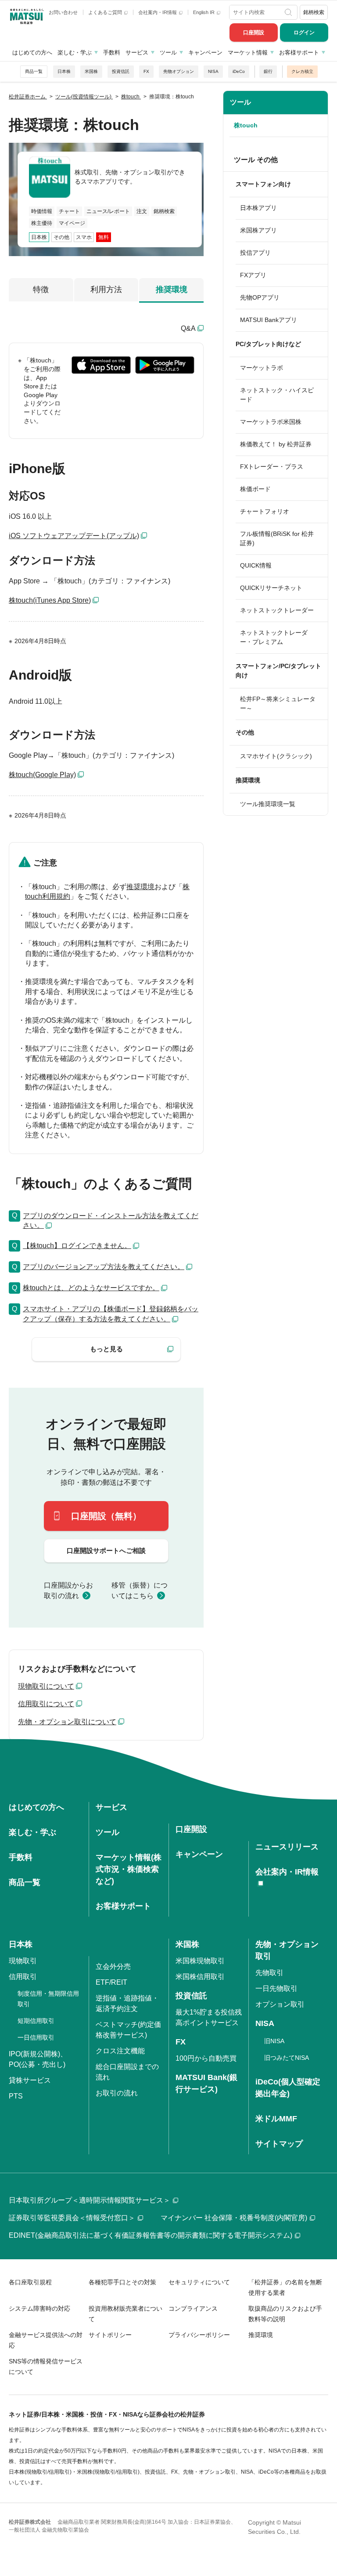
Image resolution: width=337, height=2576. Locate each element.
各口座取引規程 (30, 2282)
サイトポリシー (110, 2335)
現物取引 (23, 1961)
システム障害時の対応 (39, 2308)
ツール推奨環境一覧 (268, 804)
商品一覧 (34, 71)
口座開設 (254, 33)
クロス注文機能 (120, 2051)
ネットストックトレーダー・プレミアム (274, 637)
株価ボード (255, 489)
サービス (137, 52)
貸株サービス (30, 2080)
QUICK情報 (256, 565)
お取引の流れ (117, 2093)
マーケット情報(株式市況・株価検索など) (129, 1869)
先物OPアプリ (260, 297)
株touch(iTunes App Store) (50, 600)
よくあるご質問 (106, 12)
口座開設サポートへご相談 (106, 1550)
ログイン (304, 33)
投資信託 (121, 71)
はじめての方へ (32, 52)
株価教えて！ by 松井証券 (276, 444)
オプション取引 (280, 2004)
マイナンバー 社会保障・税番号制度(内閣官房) (234, 2218)
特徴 (41, 289)
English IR (204, 12)
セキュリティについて (199, 2282)
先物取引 (269, 1973)
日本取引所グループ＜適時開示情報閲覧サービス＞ (90, 2200)
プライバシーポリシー (199, 2335)
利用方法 (106, 289)
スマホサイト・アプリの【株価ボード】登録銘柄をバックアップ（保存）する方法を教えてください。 (111, 1314)
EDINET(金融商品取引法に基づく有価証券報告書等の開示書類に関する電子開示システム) (151, 2235)
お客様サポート (299, 52)
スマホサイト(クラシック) (276, 756)
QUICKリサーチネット (271, 588)
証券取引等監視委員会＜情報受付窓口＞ (72, 2218)
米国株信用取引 (200, 1977)
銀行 (268, 71)
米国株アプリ (258, 230)
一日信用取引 (36, 2037)
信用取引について (46, 1704)
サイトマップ (279, 2144)
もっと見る (106, 1349)
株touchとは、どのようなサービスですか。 (91, 1288)
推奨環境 (172, 289)
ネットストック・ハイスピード (277, 395)
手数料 (112, 52)
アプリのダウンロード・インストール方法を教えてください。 (111, 1221)
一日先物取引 (276, 1988)
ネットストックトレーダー (277, 610)
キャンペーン (205, 52)
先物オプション (179, 71)
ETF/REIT (111, 1982)
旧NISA (274, 2041)
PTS (16, 2096)
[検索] (289, 12)
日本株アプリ (258, 208)
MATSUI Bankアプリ (269, 320)
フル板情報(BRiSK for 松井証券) (277, 538)
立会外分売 (113, 1966)
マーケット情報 (248, 52)
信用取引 (23, 1977)
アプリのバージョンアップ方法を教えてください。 (104, 1267)
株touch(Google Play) (42, 775)
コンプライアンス (193, 2308)
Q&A (188, 328)
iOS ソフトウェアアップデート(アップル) (74, 536)
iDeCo (239, 71)
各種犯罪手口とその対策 (122, 2282)
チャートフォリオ (265, 511)
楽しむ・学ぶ (75, 52)
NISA (213, 71)
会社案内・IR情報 (158, 12)
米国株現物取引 (200, 1961)
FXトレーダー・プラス (272, 467)
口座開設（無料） (106, 1516)
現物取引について (46, 1686)
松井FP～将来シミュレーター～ (278, 704)
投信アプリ (255, 253)
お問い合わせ (63, 12)
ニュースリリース (287, 1847)
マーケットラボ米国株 (271, 422)
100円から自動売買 (206, 2058)
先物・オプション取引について (67, 1722)
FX (146, 71)
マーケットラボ (262, 368)
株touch (246, 125)
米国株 (91, 71)
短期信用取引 (36, 2021)
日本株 (64, 71)
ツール (168, 52)
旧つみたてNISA (287, 2058)
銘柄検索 (314, 12)
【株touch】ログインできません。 (77, 1246)
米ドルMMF (276, 2119)
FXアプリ (253, 275)
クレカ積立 (302, 71)
